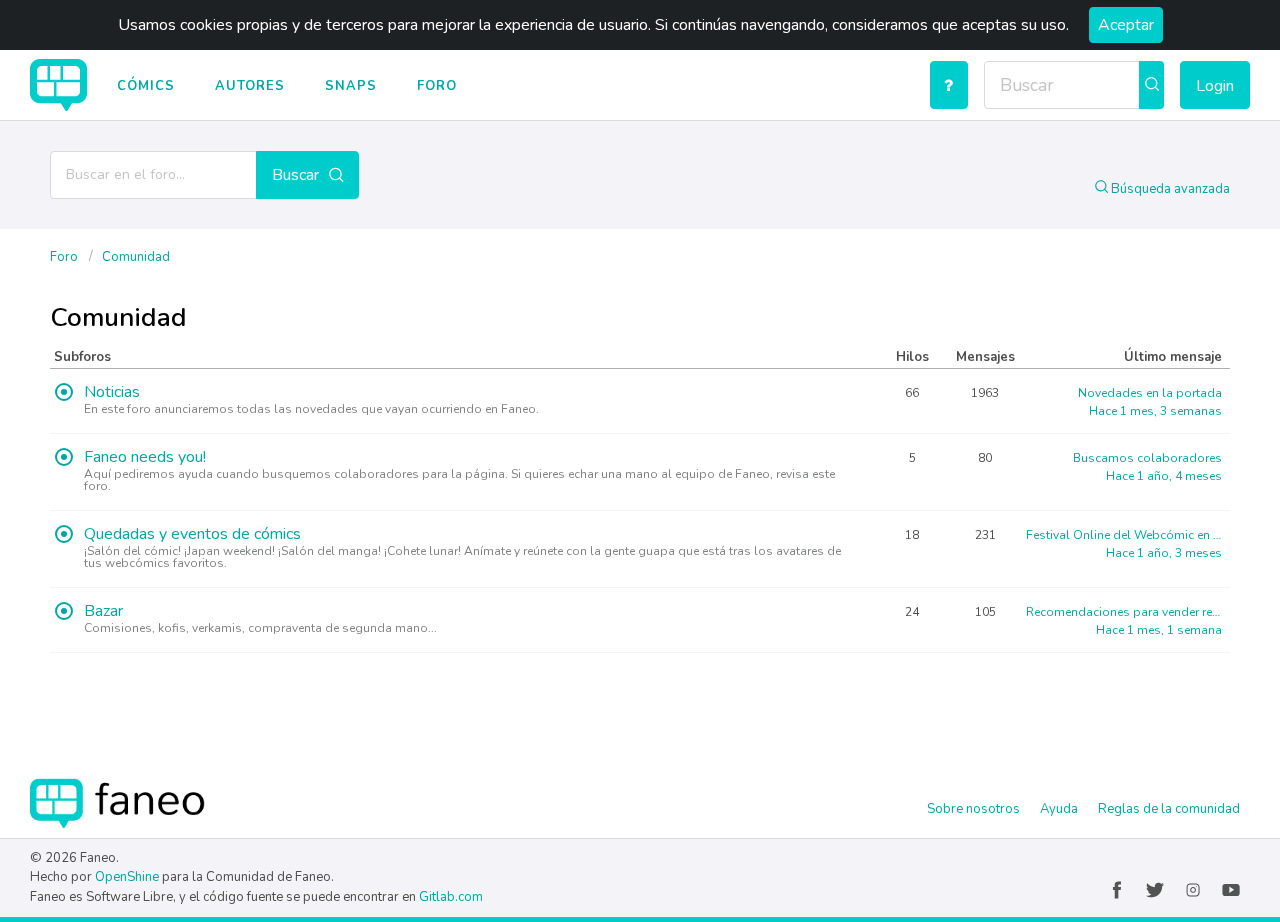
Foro (437, 86)
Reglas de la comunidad (1169, 809)
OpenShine (127, 877)
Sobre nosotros (973, 809)
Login (1215, 86)
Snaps (351, 86)
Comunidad (136, 257)
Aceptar (1126, 25)
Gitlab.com (451, 897)
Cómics (146, 86)
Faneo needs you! (145, 458)
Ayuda (1059, 809)
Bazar (103, 612)
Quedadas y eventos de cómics (192, 535)
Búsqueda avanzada (1169, 189)
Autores (250, 86)
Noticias (112, 393)
